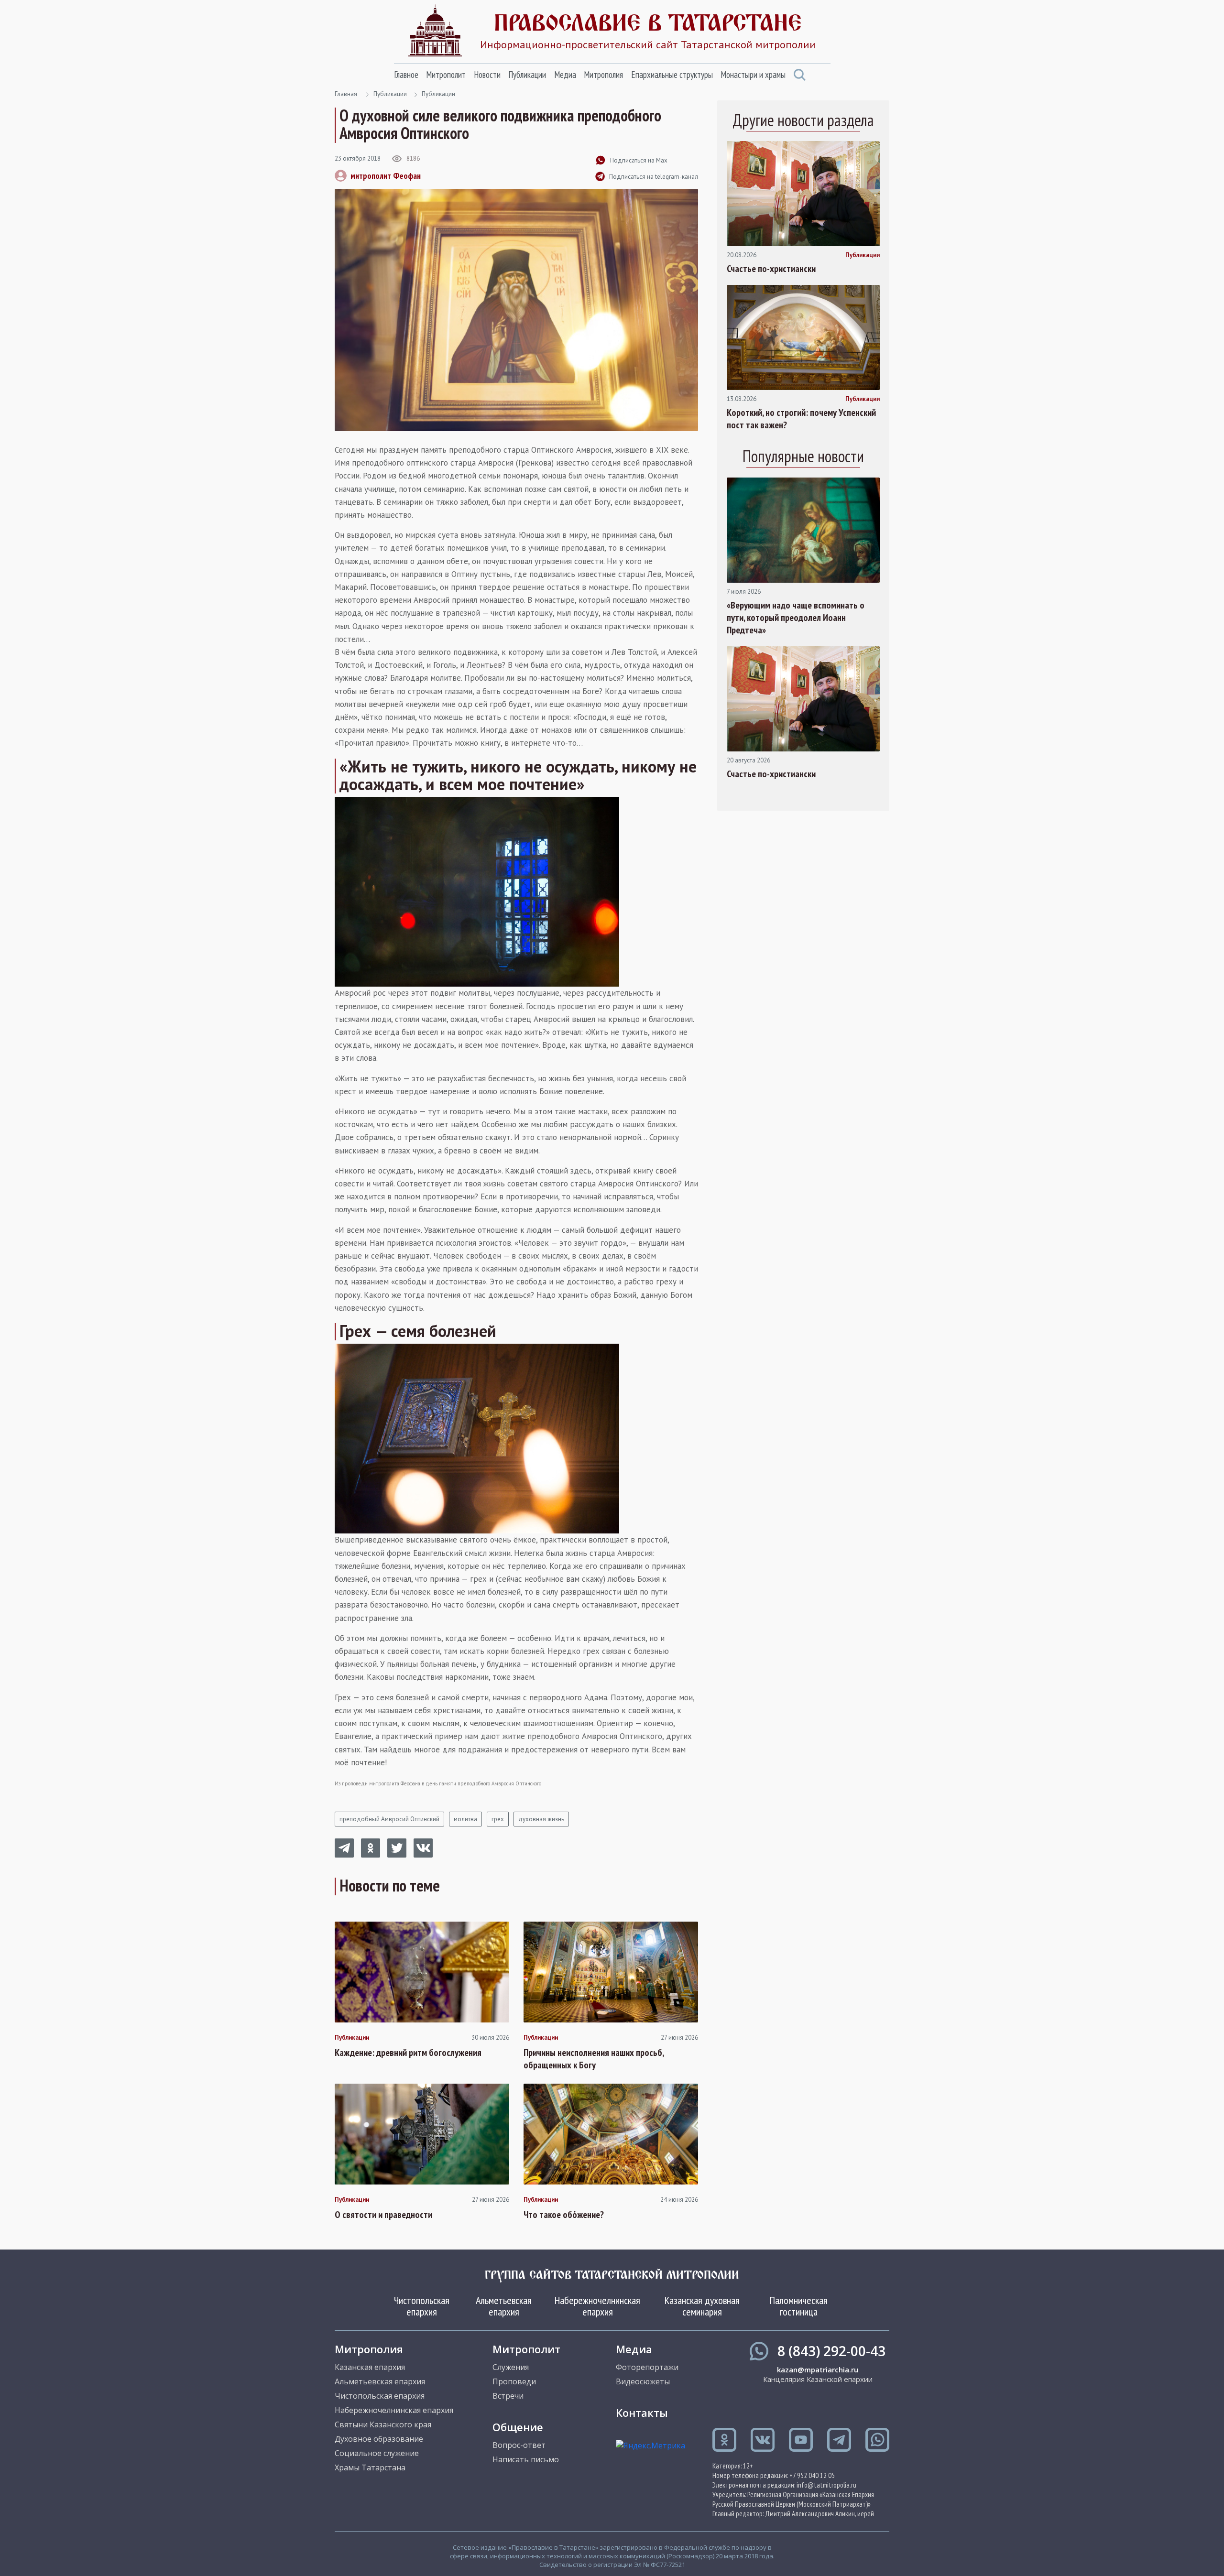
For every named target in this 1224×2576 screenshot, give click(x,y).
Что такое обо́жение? (564, 2215)
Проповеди (514, 2381)
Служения (511, 2367)
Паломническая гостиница (799, 2306)
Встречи (508, 2396)
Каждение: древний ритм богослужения (408, 2053)
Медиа (565, 75)
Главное (406, 75)
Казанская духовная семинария (702, 2306)
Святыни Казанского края (383, 2424)
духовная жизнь (541, 1819)
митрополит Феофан (386, 176)
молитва (465, 1819)
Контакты (642, 2413)
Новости (487, 75)
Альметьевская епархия (504, 2306)
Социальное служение (377, 2453)
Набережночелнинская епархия (597, 2306)
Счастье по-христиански (771, 269)
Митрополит (446, 75)
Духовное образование (379, 2439)
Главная (346, 94)
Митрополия (603, 75)
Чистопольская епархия (422, 2306)
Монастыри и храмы (753, 75)
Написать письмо (526, 2459)
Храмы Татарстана (370, 2467)
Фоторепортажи (647, 2367)
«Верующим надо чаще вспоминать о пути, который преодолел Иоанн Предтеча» (796, 618)
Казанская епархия (370, 2367)
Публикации (527, 75)
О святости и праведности (383, 2215)
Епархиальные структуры (672, 75)
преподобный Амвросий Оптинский (389, 1819)
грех (498, 1819)
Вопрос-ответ (519, 2445)
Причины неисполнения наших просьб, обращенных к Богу (594, 2059)
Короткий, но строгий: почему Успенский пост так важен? (801, 419)
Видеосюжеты (643, 2381)
